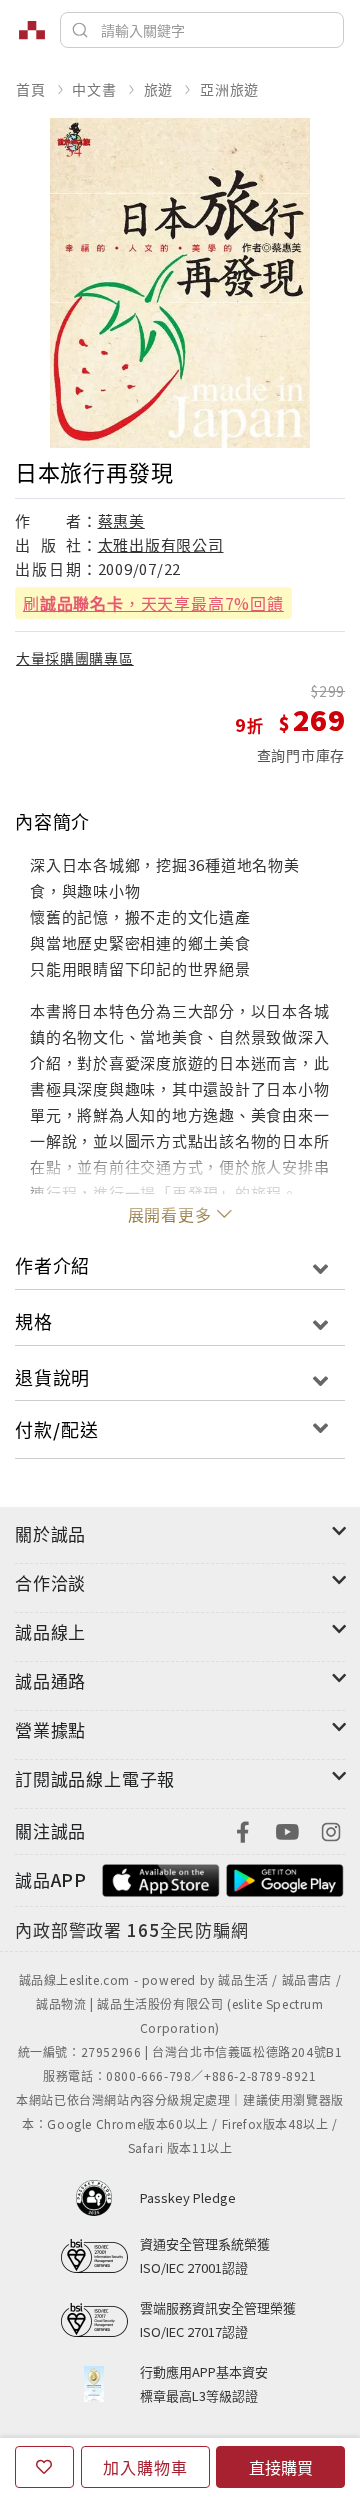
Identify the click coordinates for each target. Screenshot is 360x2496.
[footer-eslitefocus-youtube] (287, 1829)
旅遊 (159, 89)
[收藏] (44, 2467)
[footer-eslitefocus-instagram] (331, 1829)
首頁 (31, 89)
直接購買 (281, 2467)
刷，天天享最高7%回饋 (153, 603)
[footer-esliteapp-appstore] (161, 1877)
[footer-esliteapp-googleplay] (285, 1877)
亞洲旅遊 (229, 89)
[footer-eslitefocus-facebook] (243, 1829)
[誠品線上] (32, 30)
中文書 (94, 89)
